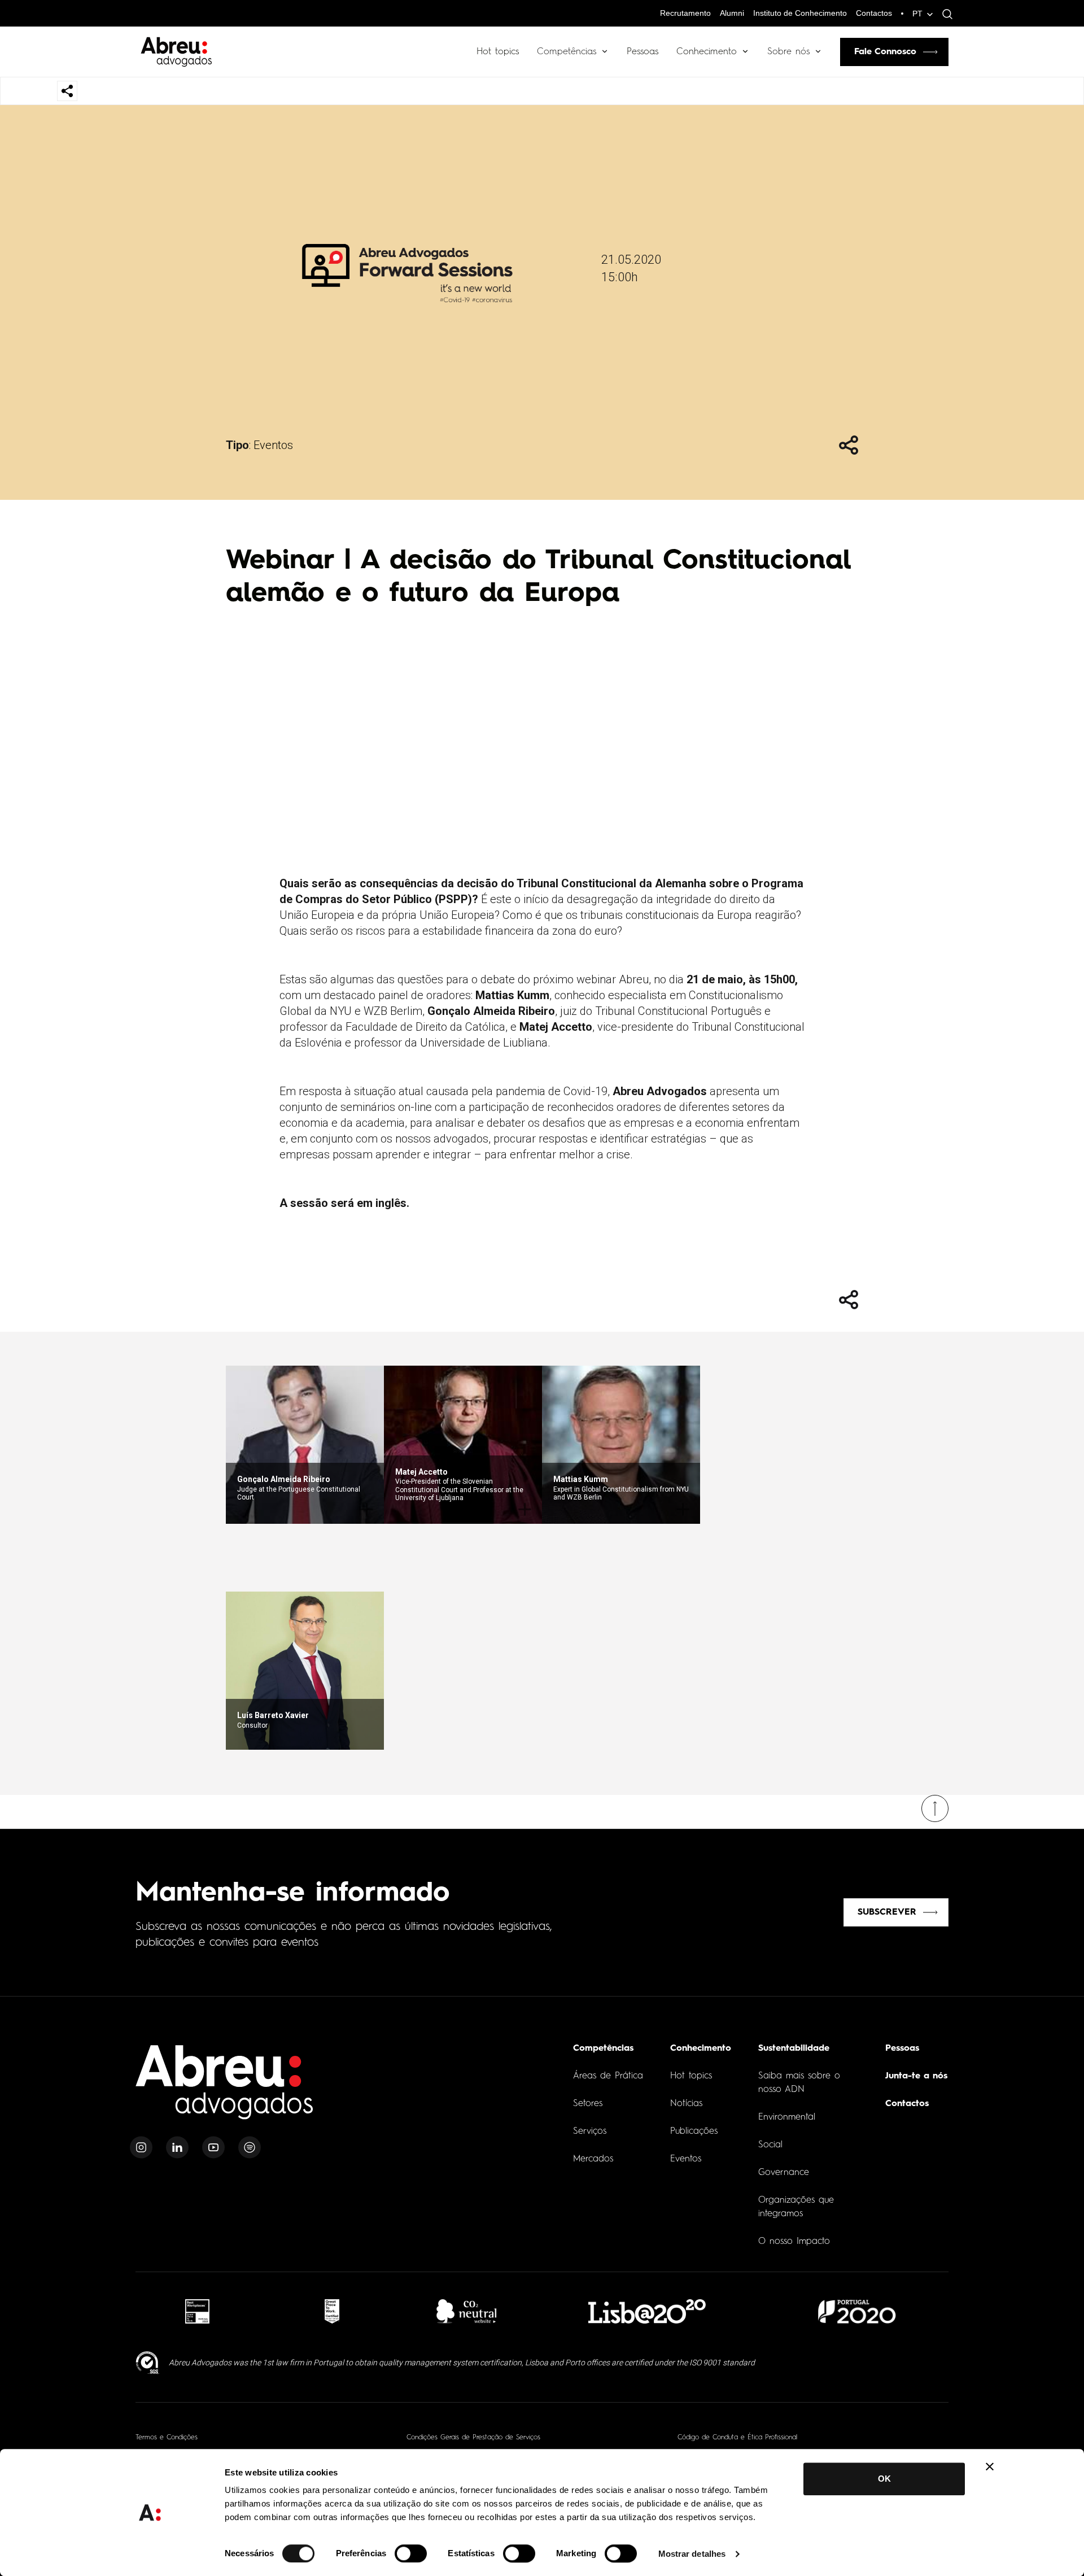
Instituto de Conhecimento (800, 13)
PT (917, 14)
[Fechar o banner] (990, 2466)
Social (770, 2145)
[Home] (225, 2089)
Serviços (590, 2132)
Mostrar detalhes (692, 2554)
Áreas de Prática (608, 2076)
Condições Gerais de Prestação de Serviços (473, 2438)
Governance (784, 2173)
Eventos (273, 445)
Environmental (787, 2117)
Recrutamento (685, 13)
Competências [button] (567, 52)
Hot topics (498, 52)
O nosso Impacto (794, 2242)
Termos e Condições (167, 2438)
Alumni (732, 13)
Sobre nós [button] (788, 52)
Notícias (686, 2104)
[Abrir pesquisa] (945, 14)
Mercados (593, 2159)
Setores (588, 2104)
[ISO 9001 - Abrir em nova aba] (148, 2363)
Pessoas (642, 52)
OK (884, 2479)
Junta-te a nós (916, 2076)
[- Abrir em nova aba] (197, 2311)
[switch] (411, 2553)
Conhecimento (707, 52)
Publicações (694, 2132)
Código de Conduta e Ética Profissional (737, 2438)
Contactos (874, 13)
